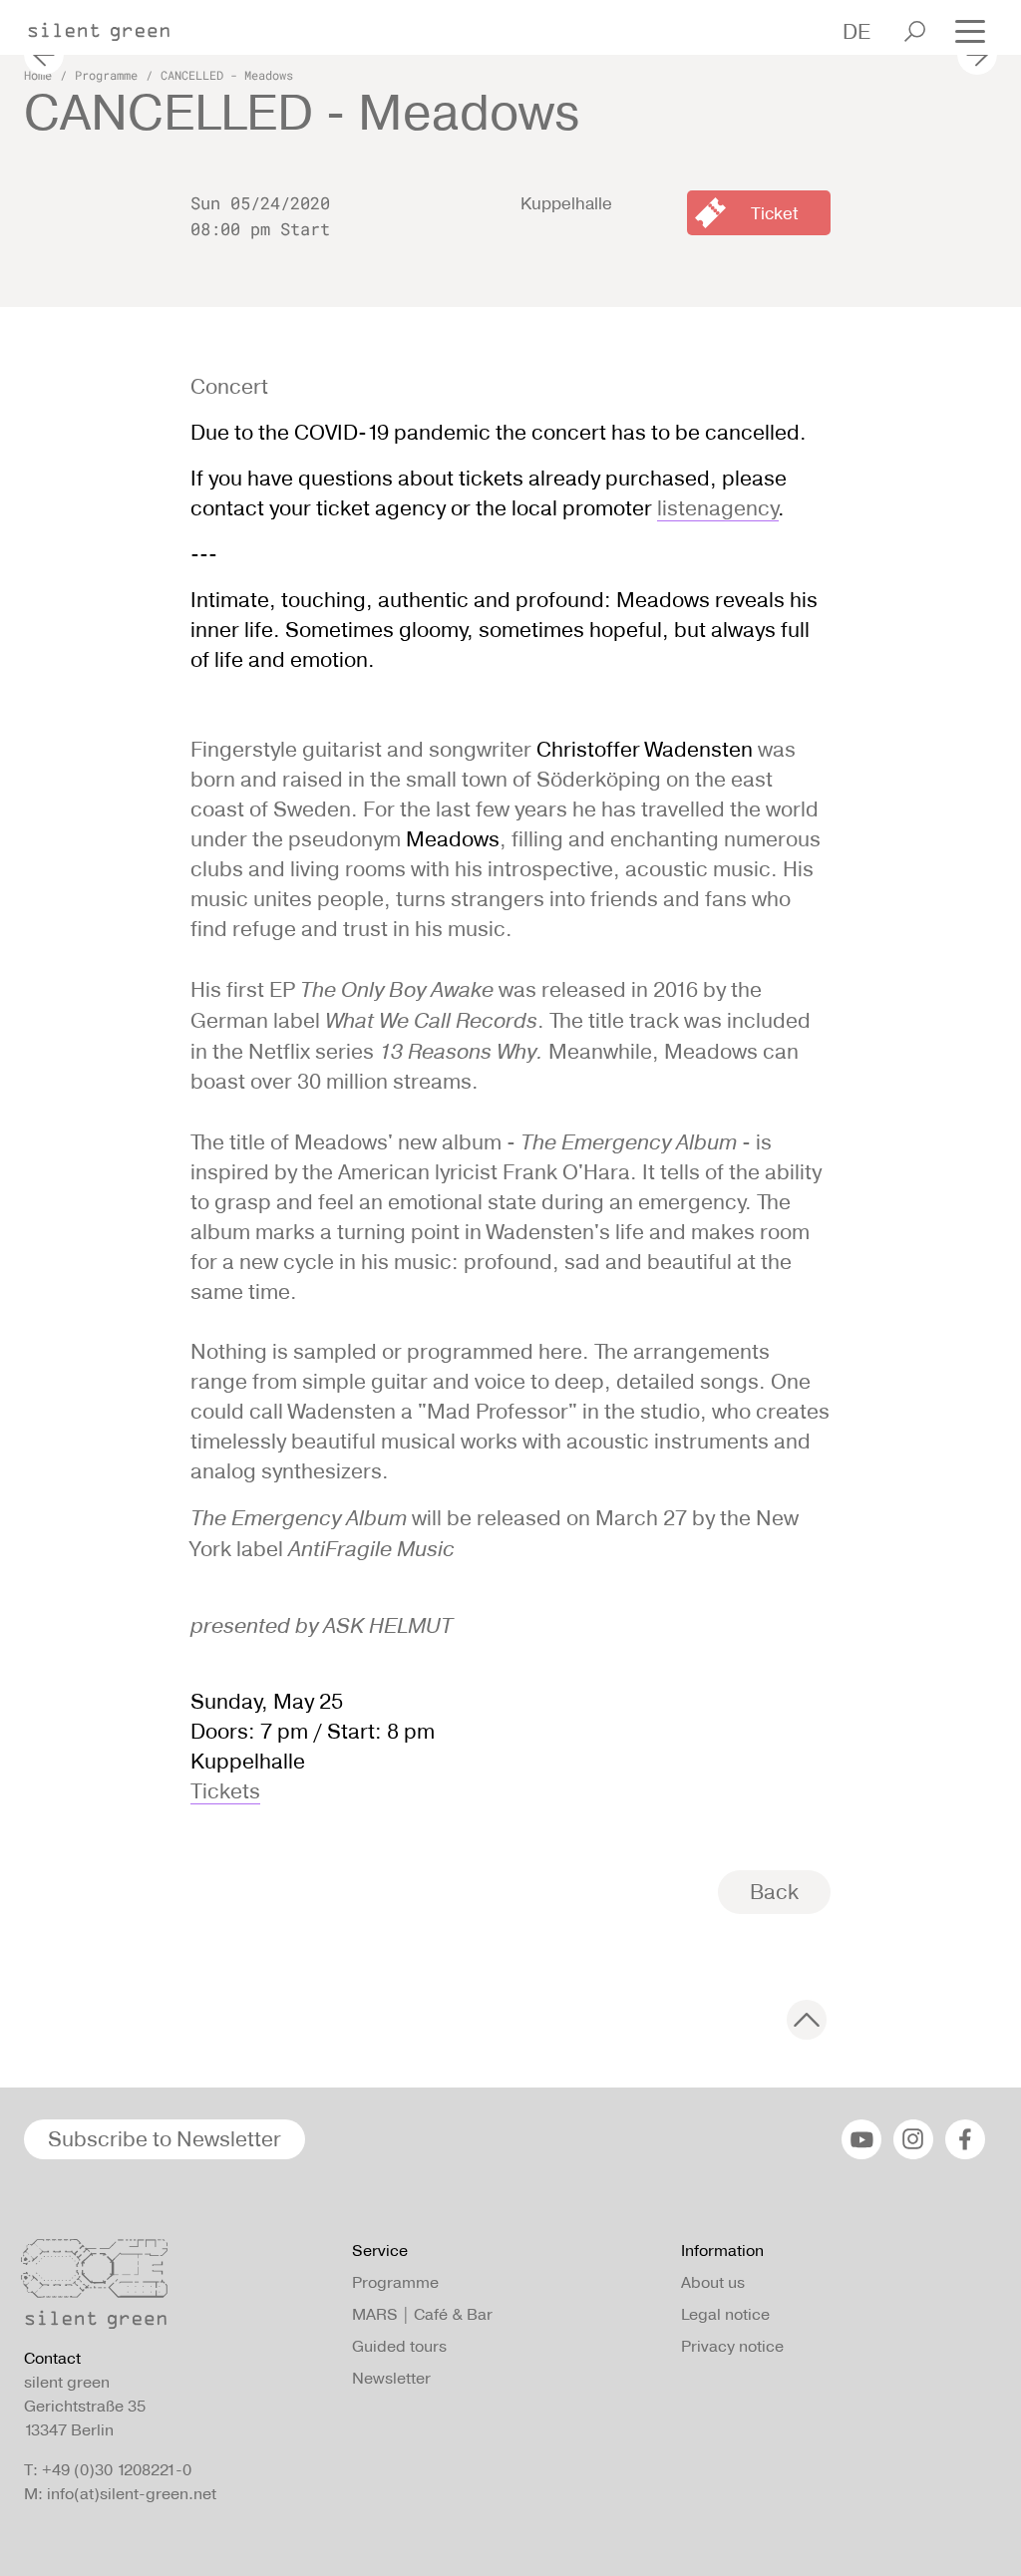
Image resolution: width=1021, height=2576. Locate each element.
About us (713, 2282)
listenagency (718, 508)
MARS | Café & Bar (422, 2314)
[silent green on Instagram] (913, 2139)
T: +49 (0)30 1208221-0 (108, 2470)
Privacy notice (732, 2346)
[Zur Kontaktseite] (176, 2289)
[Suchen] (915, 31)
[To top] (807, 2020)
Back (774, 1892)
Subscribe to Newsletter (165, 2139)
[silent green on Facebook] (965, 2139)
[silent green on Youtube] (861, 2139)
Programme (106, 75)
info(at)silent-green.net (132, 2494)
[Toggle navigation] (970, 29)
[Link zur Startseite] (109, 26)
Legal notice (725, 2314)
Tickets (225, 1791)
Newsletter (391, 2378)
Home (38, 75)
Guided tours (399, 2346)
